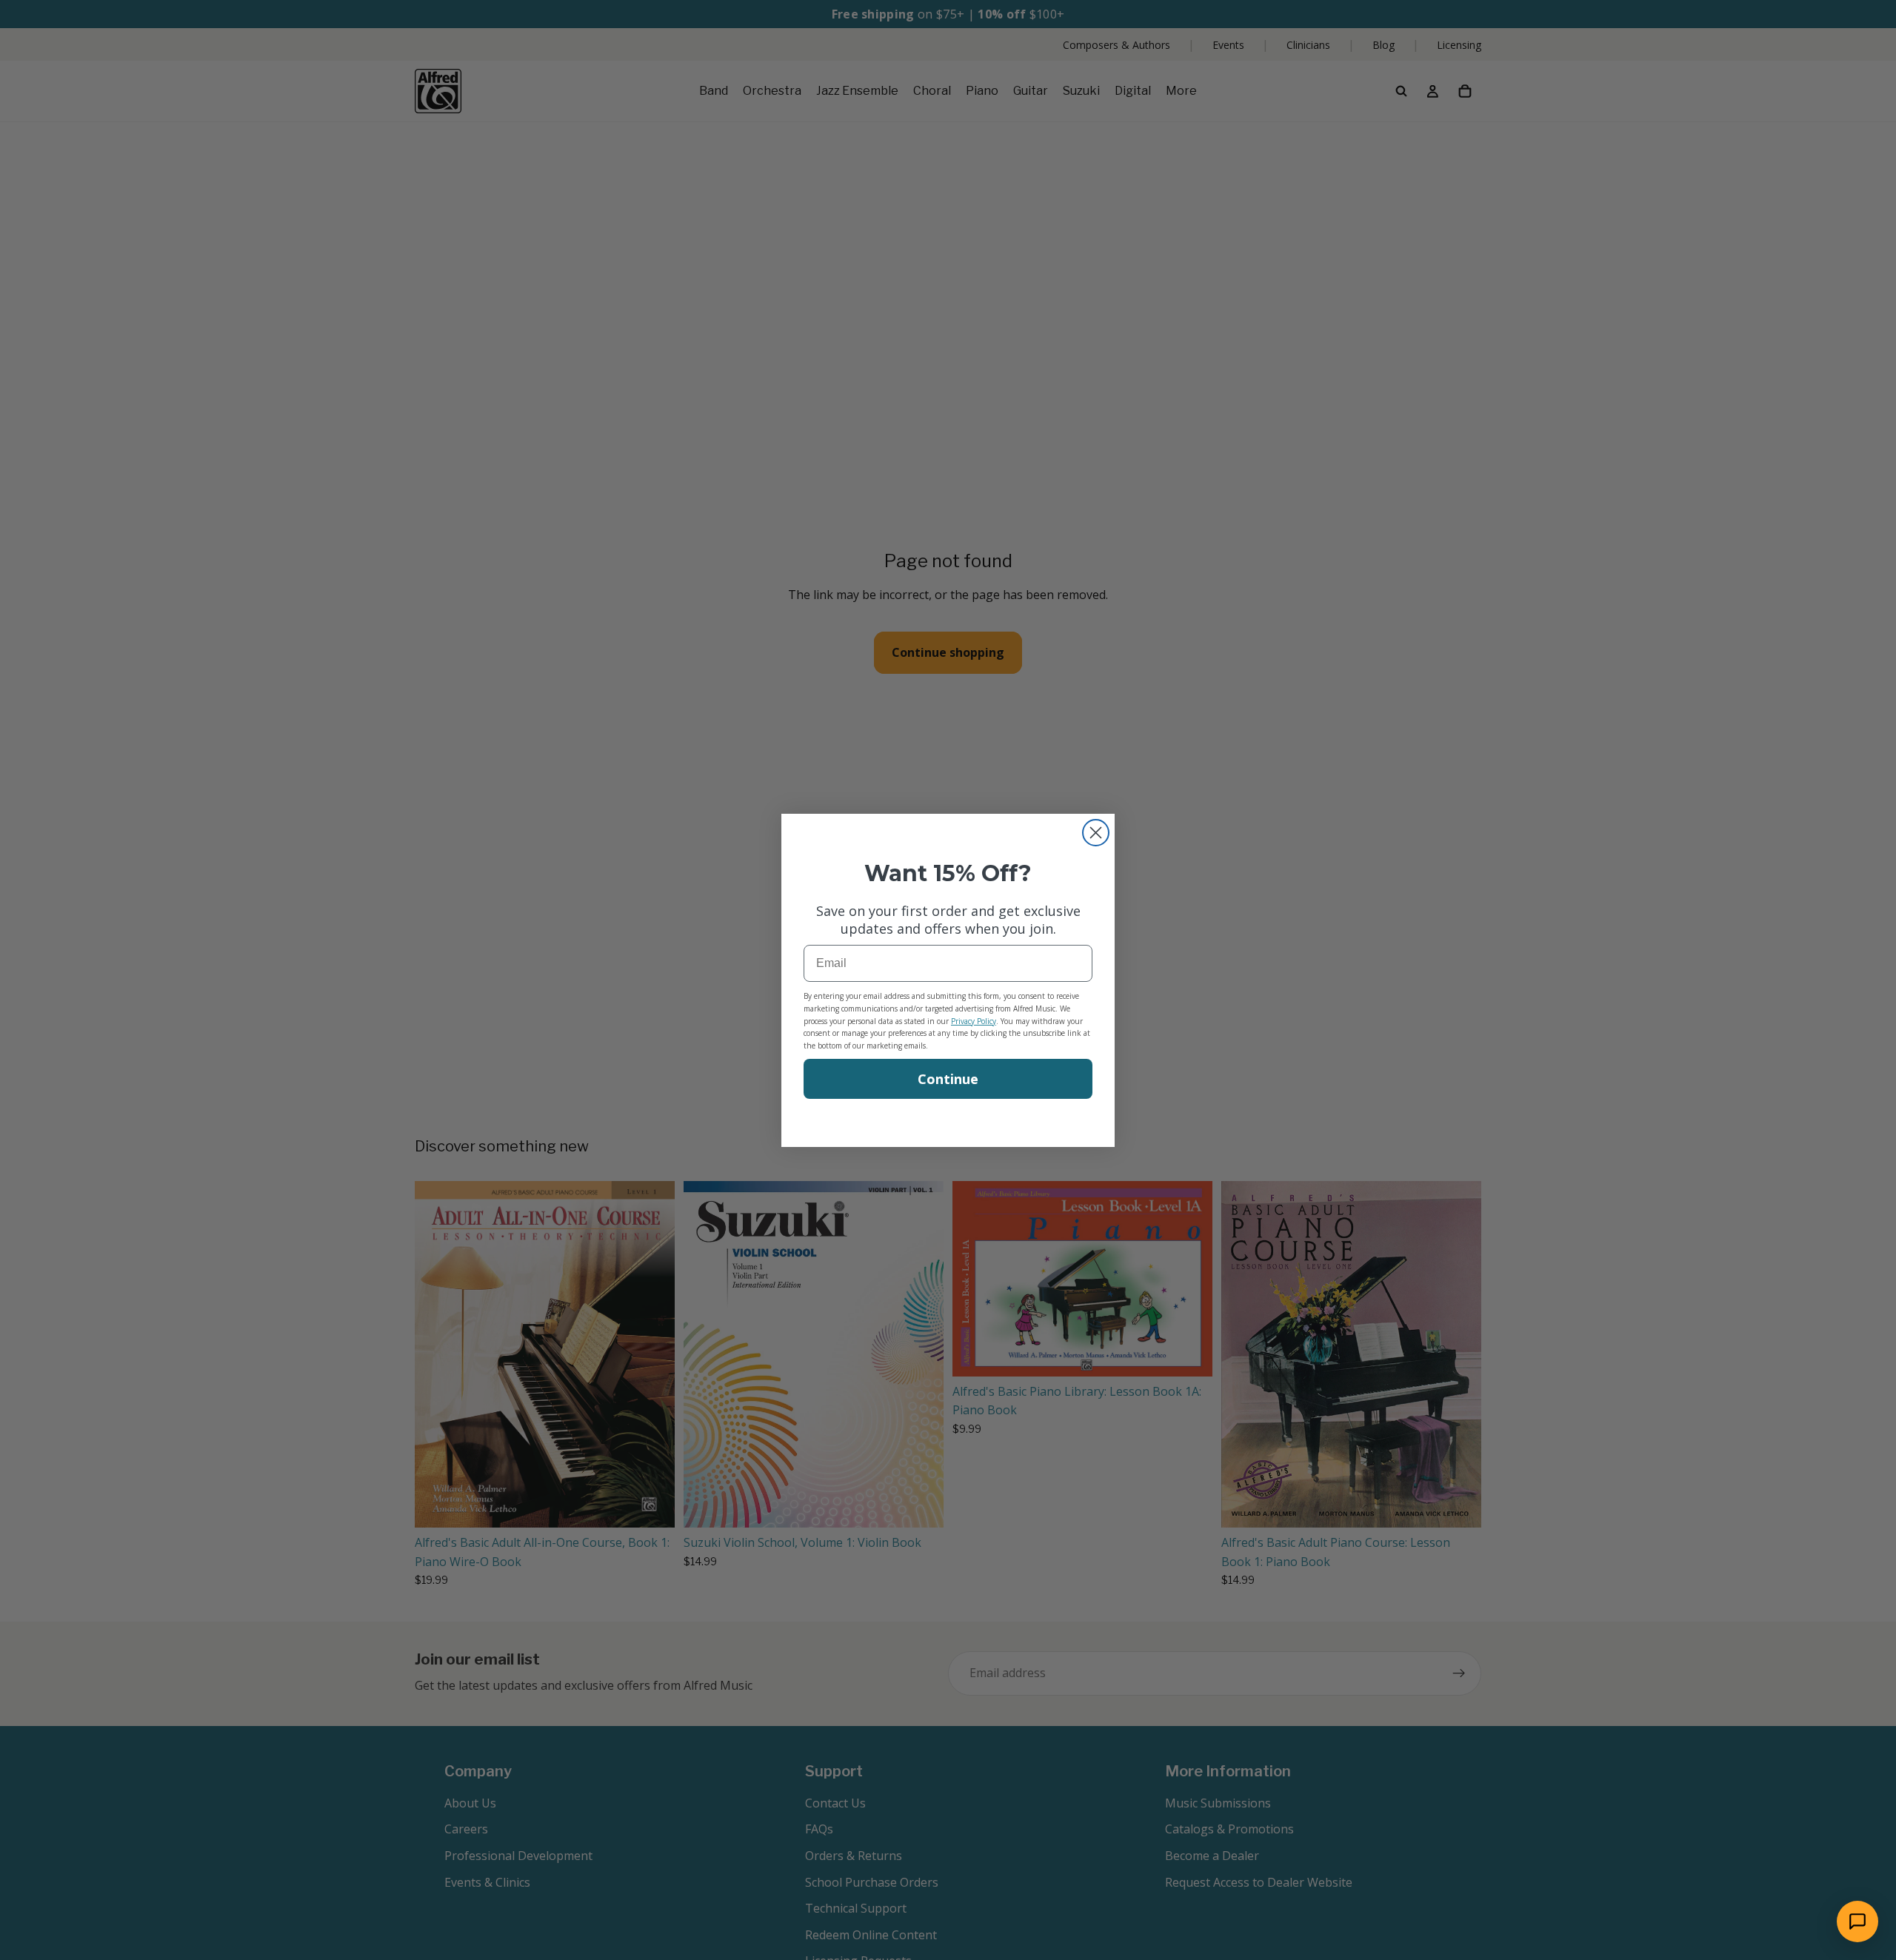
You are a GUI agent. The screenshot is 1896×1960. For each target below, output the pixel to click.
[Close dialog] (1096, 833)
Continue (948, 1079)
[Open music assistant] (1857, 1921)
